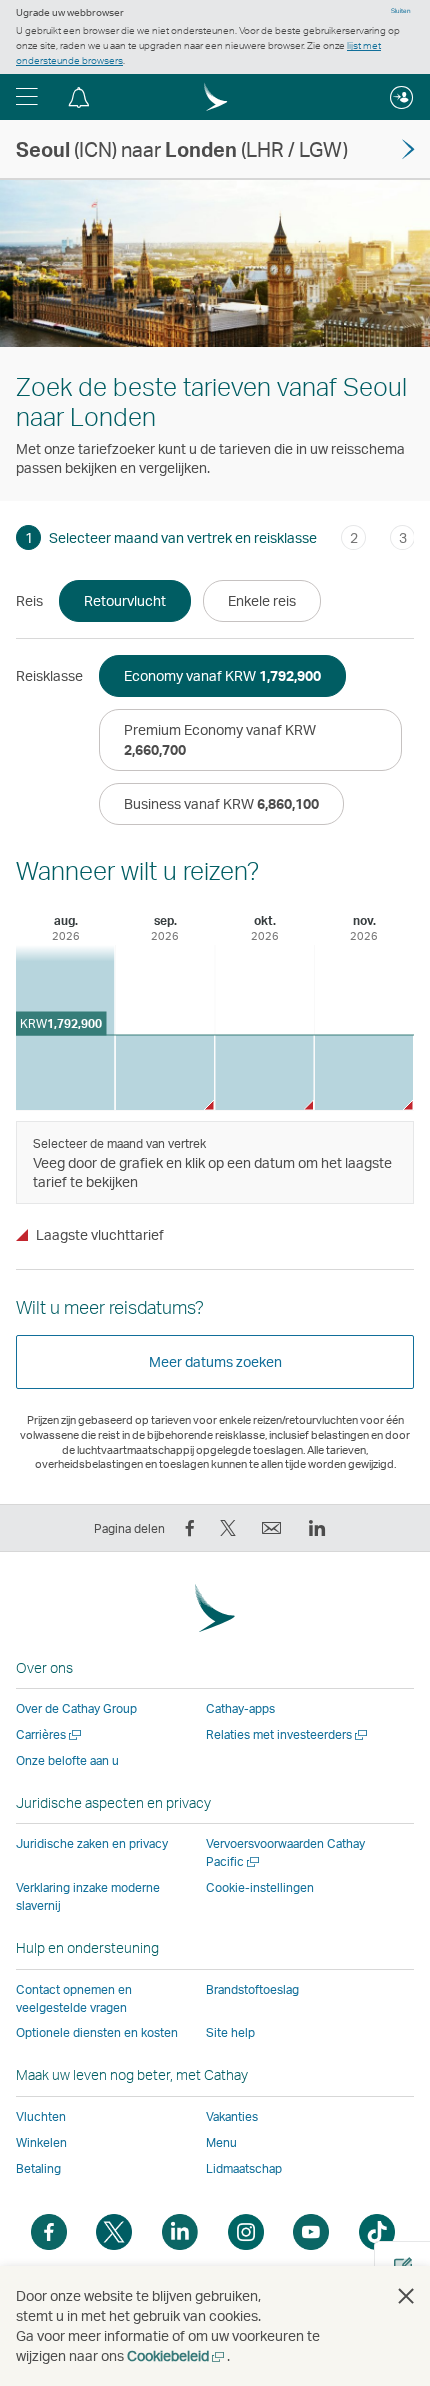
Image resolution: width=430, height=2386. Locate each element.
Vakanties (232, 2116)
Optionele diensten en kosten (97, 2032)
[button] (27, 97)
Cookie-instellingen (260, 1888)
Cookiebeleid (177, 2355)
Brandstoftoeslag (252, 1989)
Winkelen (41, 2142)
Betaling (38, 2168)
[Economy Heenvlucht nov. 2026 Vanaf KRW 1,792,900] (364, 1072)
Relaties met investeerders (288, 1734)
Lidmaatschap (244, 2168)
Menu (221, 2142)
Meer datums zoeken (215, 1361)
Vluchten (41, 2116)
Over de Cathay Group (76, 1708)
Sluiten (401, 11)
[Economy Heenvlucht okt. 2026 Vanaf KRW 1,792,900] (264, 1072)
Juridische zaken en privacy (92, 1843)
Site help (230, 2032)
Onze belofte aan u (67, 1760)
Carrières (50, 1734)
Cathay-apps (240, 1708)
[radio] (125, 601)
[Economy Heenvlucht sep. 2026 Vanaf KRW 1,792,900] (165, 1072)
